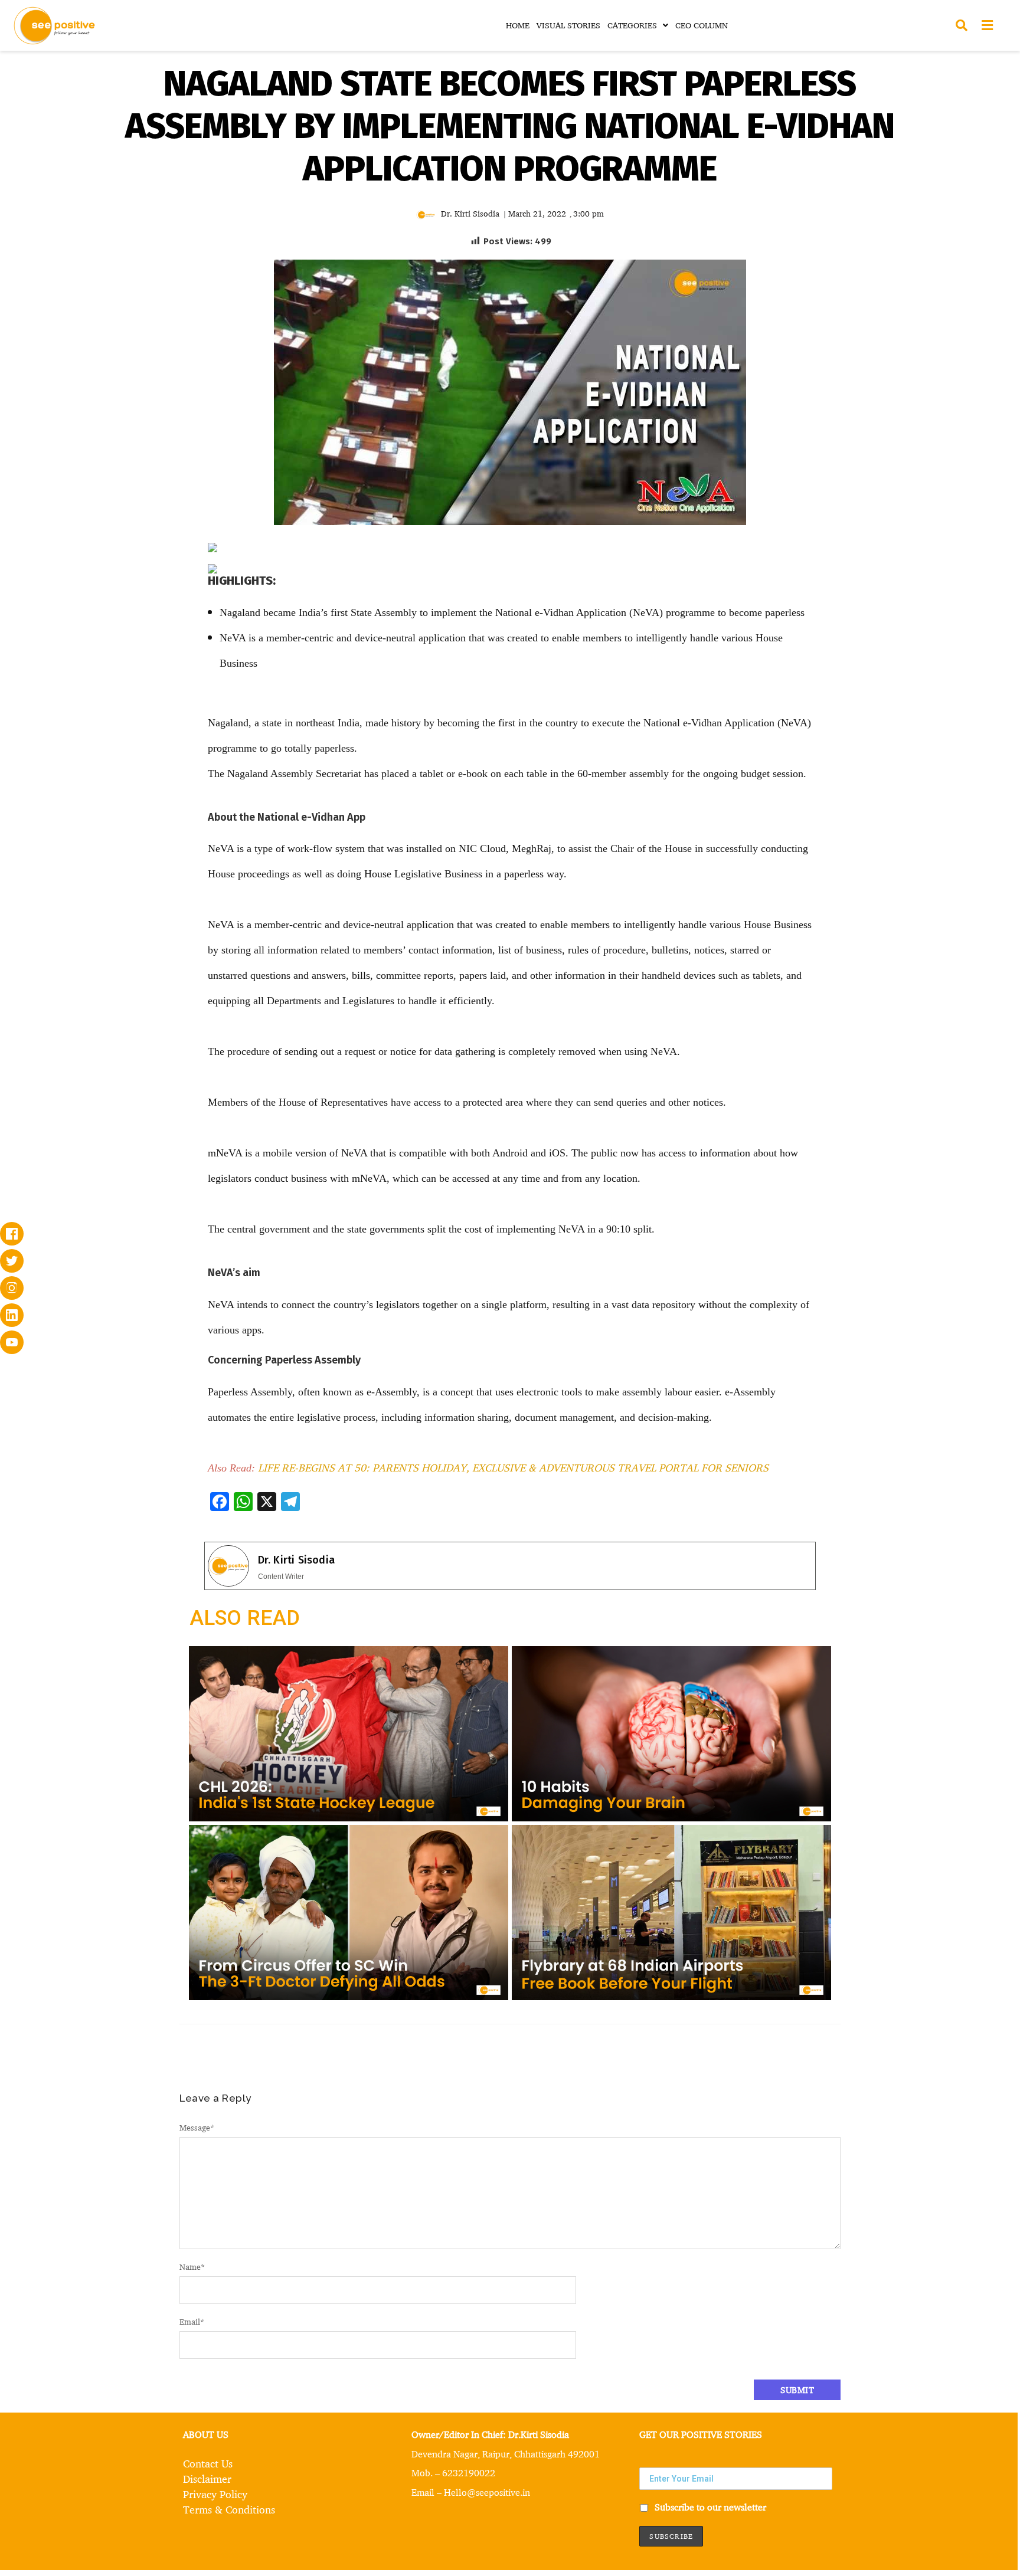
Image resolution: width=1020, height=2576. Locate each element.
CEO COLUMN (702, 25)
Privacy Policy (215, 2494)
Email (192, 2321)
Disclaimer (207, 2479)
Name (192, 2267)
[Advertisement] (107, 622)
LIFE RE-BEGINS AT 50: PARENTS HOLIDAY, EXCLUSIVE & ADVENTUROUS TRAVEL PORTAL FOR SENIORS (513, 1467)
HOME (518, 25)
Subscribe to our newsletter (709, 2507)
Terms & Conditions (229, 2509)
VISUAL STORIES (568, 25)
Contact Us (208, 2463)
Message (197, 2127)
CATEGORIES (632, 25)
